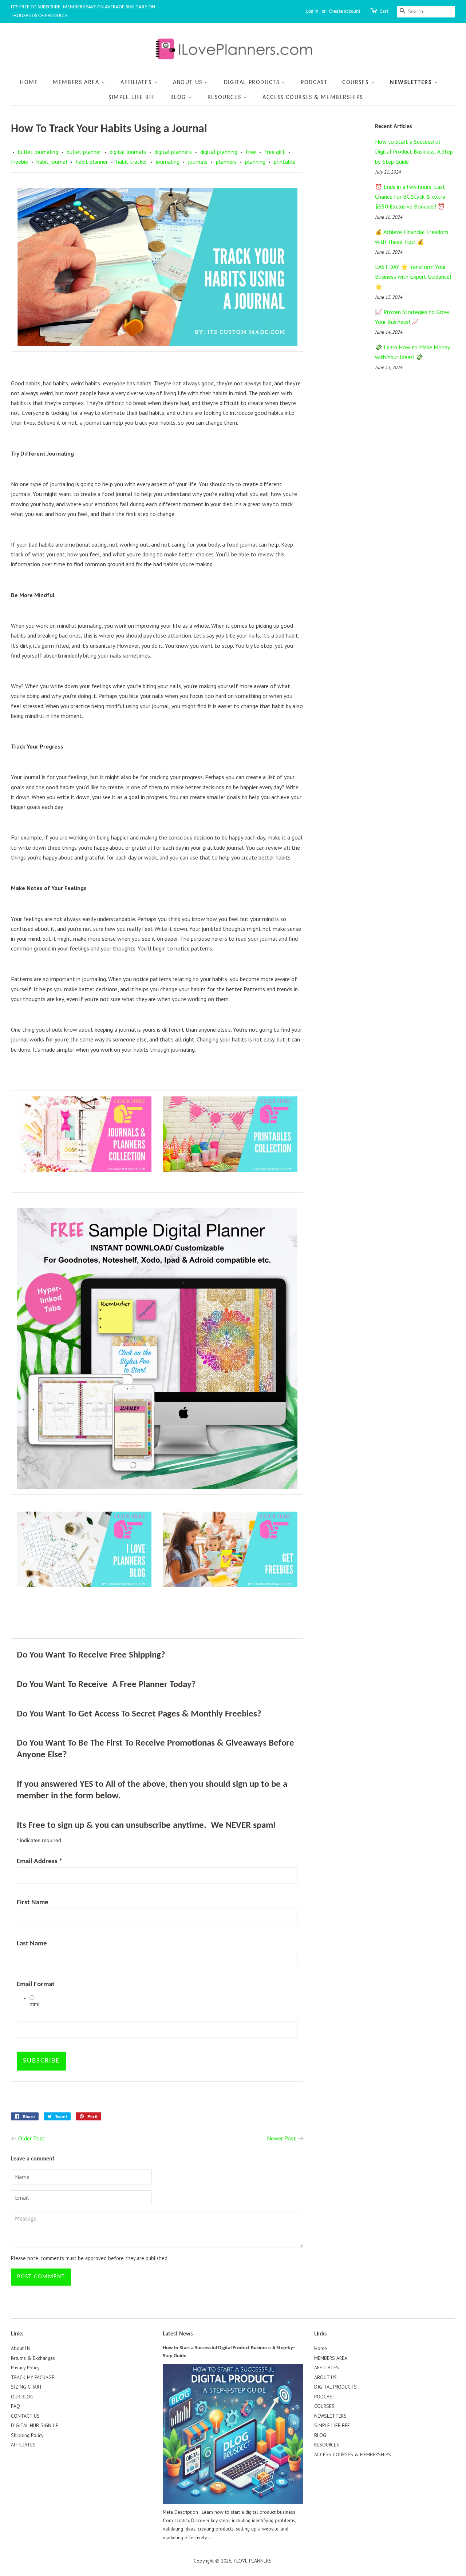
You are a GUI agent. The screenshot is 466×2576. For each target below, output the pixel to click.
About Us (21, 2348)
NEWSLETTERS (412, 83)
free (251, 152)
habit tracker (132, 162)
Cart (384, 11)
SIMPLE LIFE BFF (132, 98)
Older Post (31, 2138)
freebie (19, 162)
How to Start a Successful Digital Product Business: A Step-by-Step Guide (415, 151)
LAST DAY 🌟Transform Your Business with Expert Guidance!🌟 (413, 277)
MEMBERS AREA (77, 83)
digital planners (173, 152)
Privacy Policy (25, 2367)
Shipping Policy (27, 2435)
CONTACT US (25, 2416)
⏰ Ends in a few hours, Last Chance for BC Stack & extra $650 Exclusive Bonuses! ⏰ (410, 197)
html (34, 2004)
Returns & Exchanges (33, 2358)
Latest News (178, 2334)
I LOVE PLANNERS (252, 2561)
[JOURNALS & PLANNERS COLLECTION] (84, 1170)
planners (226, 162)
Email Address (40, 1861)
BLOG (179, 98)
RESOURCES (225, 98)
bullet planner (84, 152)
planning (255, 162)
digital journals (128, 152)
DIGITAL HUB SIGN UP (35, 2425)
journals (198, 162)
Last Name (32, 1944)
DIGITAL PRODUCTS (253, 83)
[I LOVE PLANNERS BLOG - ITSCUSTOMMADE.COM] (84, 1585)
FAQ (15, 2406)
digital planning (219, 152)
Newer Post (281, 2138)
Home (29, 83)
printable (285, 162)
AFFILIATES (137, 83)
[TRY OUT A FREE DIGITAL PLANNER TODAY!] (157, 1348)
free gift (275, 152)
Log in (312, 11)
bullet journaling (38, 152)
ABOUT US (189, 83)
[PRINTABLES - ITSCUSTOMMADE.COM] (230, 1170)
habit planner (92, 162)
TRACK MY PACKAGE (33, 2377)
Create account (345, 11)
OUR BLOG (22, 2397)
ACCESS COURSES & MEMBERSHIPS (313, 98)
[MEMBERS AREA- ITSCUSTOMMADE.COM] (230, 1585)
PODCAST (314, 83)
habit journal (52, 162)
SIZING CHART (27, 2387)
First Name (33, 1903)
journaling (167, 162)
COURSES (356, 83)
